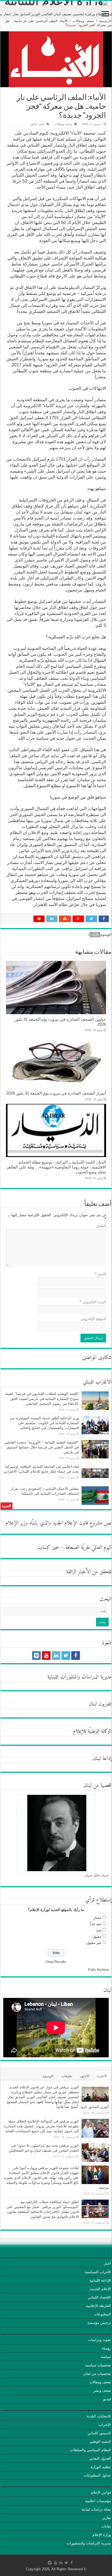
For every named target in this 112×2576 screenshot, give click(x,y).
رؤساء (106, 2348)
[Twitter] (66, 1656)
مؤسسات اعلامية (98, 2501)
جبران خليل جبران (97, 1875)
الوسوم (48, 2076)
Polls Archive (98, 1970)
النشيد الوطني (100, 2441)
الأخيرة (102, 2076)
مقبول (97, 1936)
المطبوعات (102, 2314)
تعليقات (67, 2076)
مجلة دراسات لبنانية (96, 2509)
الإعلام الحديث (100, 2289)
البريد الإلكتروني (93, 1302)
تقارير (107, 2518)
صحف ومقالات (83, 21)
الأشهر (85, 2076)
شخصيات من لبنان (97, 2374)
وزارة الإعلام (102, 2535)
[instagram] (36, 1656)
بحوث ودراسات (99, 2340)
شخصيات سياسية (98, 2365)
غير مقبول (94, 1943)
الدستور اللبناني (99, 2433)
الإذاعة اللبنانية (100, 2280)
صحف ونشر (102, 2391)
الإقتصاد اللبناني (99, 2297)
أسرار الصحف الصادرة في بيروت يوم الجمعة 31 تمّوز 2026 (56, 1093)
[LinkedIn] (56, 1656)
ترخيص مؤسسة (99, 2323)
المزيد (7, 1506)
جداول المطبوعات (97, 2475)
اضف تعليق (37, 124)
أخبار (107, 2264)
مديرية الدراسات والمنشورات (89, 2543)
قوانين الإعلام (101, 2492)
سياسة (106, 2357)
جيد (99, 1930)
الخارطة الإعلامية (98, 2306)
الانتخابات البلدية (99, 2416)
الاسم (101, 1274)
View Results (56, 1962)
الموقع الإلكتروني (93, 1319)
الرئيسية (105, 21)
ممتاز (97, 1918)
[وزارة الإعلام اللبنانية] (56, 3)
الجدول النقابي (100, 2458)
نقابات (106, 2526)
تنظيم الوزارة (101, 2467)
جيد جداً (96, 1924)
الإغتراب (105, 2425)
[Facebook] (76, 1656)
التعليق (101, 1226)
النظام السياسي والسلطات (91, 2450)
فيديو (107, 2399)
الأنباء (95, 935)
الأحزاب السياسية (98, 2272)
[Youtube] (46, 1656)
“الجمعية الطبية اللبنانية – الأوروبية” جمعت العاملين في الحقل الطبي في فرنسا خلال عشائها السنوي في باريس (41, 1447)
